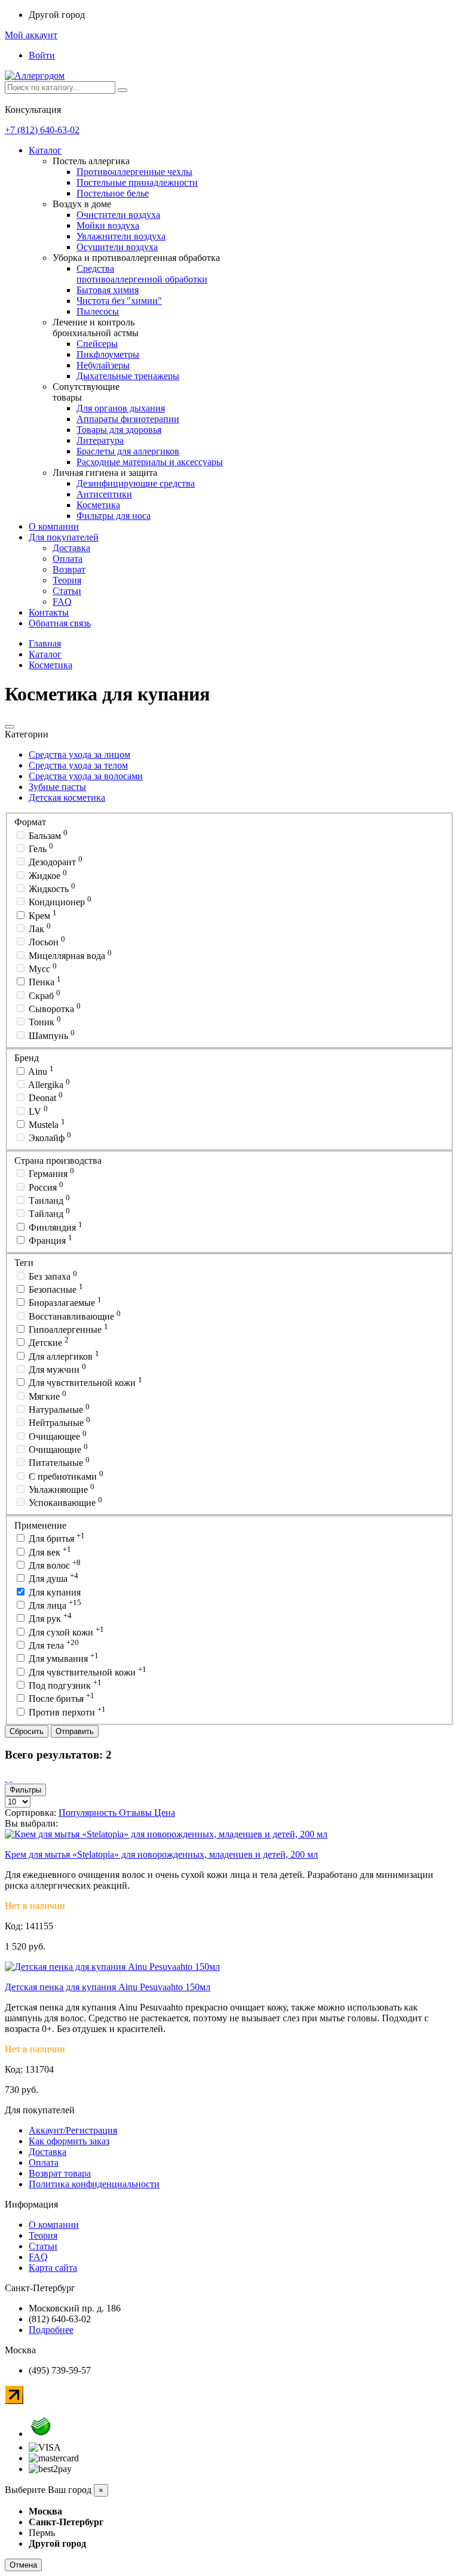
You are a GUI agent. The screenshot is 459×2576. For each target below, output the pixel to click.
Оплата (68, 559)
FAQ (62, 602)
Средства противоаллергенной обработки (142, 274)
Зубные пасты (57, 787)
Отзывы (137, 1813)
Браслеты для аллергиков (128, 451)
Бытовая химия (108, 290)
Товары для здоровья (119, 430)
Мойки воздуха (108, 225)
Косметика (98, 505)
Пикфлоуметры (108, 354)
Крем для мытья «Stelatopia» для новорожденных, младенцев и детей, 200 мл (161, 1854)
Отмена (23, 2565)
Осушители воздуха (117, 247)
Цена (165, 1813)
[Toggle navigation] (10, 727)
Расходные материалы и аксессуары (150, 462)
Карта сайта (53, 2268)
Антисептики (104, 494)
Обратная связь (60, 623)
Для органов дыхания (121, 408)
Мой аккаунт (31, 35)
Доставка (71, 548)
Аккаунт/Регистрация (73, 2130)
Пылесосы (98, 311)
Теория (67, 580)
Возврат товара (60, 2173)
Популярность (89, 1813)
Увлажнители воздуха (121, 236)
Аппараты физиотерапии (128, 419)
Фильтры (25, 1790)
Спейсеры (97, 344)
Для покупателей (64, 537)
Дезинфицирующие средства (136, 483)
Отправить (75, 1731)
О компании (54, 526)
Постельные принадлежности (137, 182)
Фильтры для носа (114, 516)
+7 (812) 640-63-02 (42, 130)
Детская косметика (67, 797)
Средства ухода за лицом (79, 754)
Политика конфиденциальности (94, 2184)
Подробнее (51, 2330)
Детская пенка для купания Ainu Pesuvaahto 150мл (108, 1987)
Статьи (67, 591)
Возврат (69, 569)
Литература (100, 440)
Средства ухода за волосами (86, 776)
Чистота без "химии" (119, 301)
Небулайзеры (103, 365)
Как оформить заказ (69, 2141)
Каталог (45, 150)
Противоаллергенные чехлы (134, 172)
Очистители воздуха (118, 215)
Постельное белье (113, 193)
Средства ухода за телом (78, 765)
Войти (42, 55)
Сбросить (27, 1731)
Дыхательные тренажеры (128, 376)
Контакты (49, 612)
